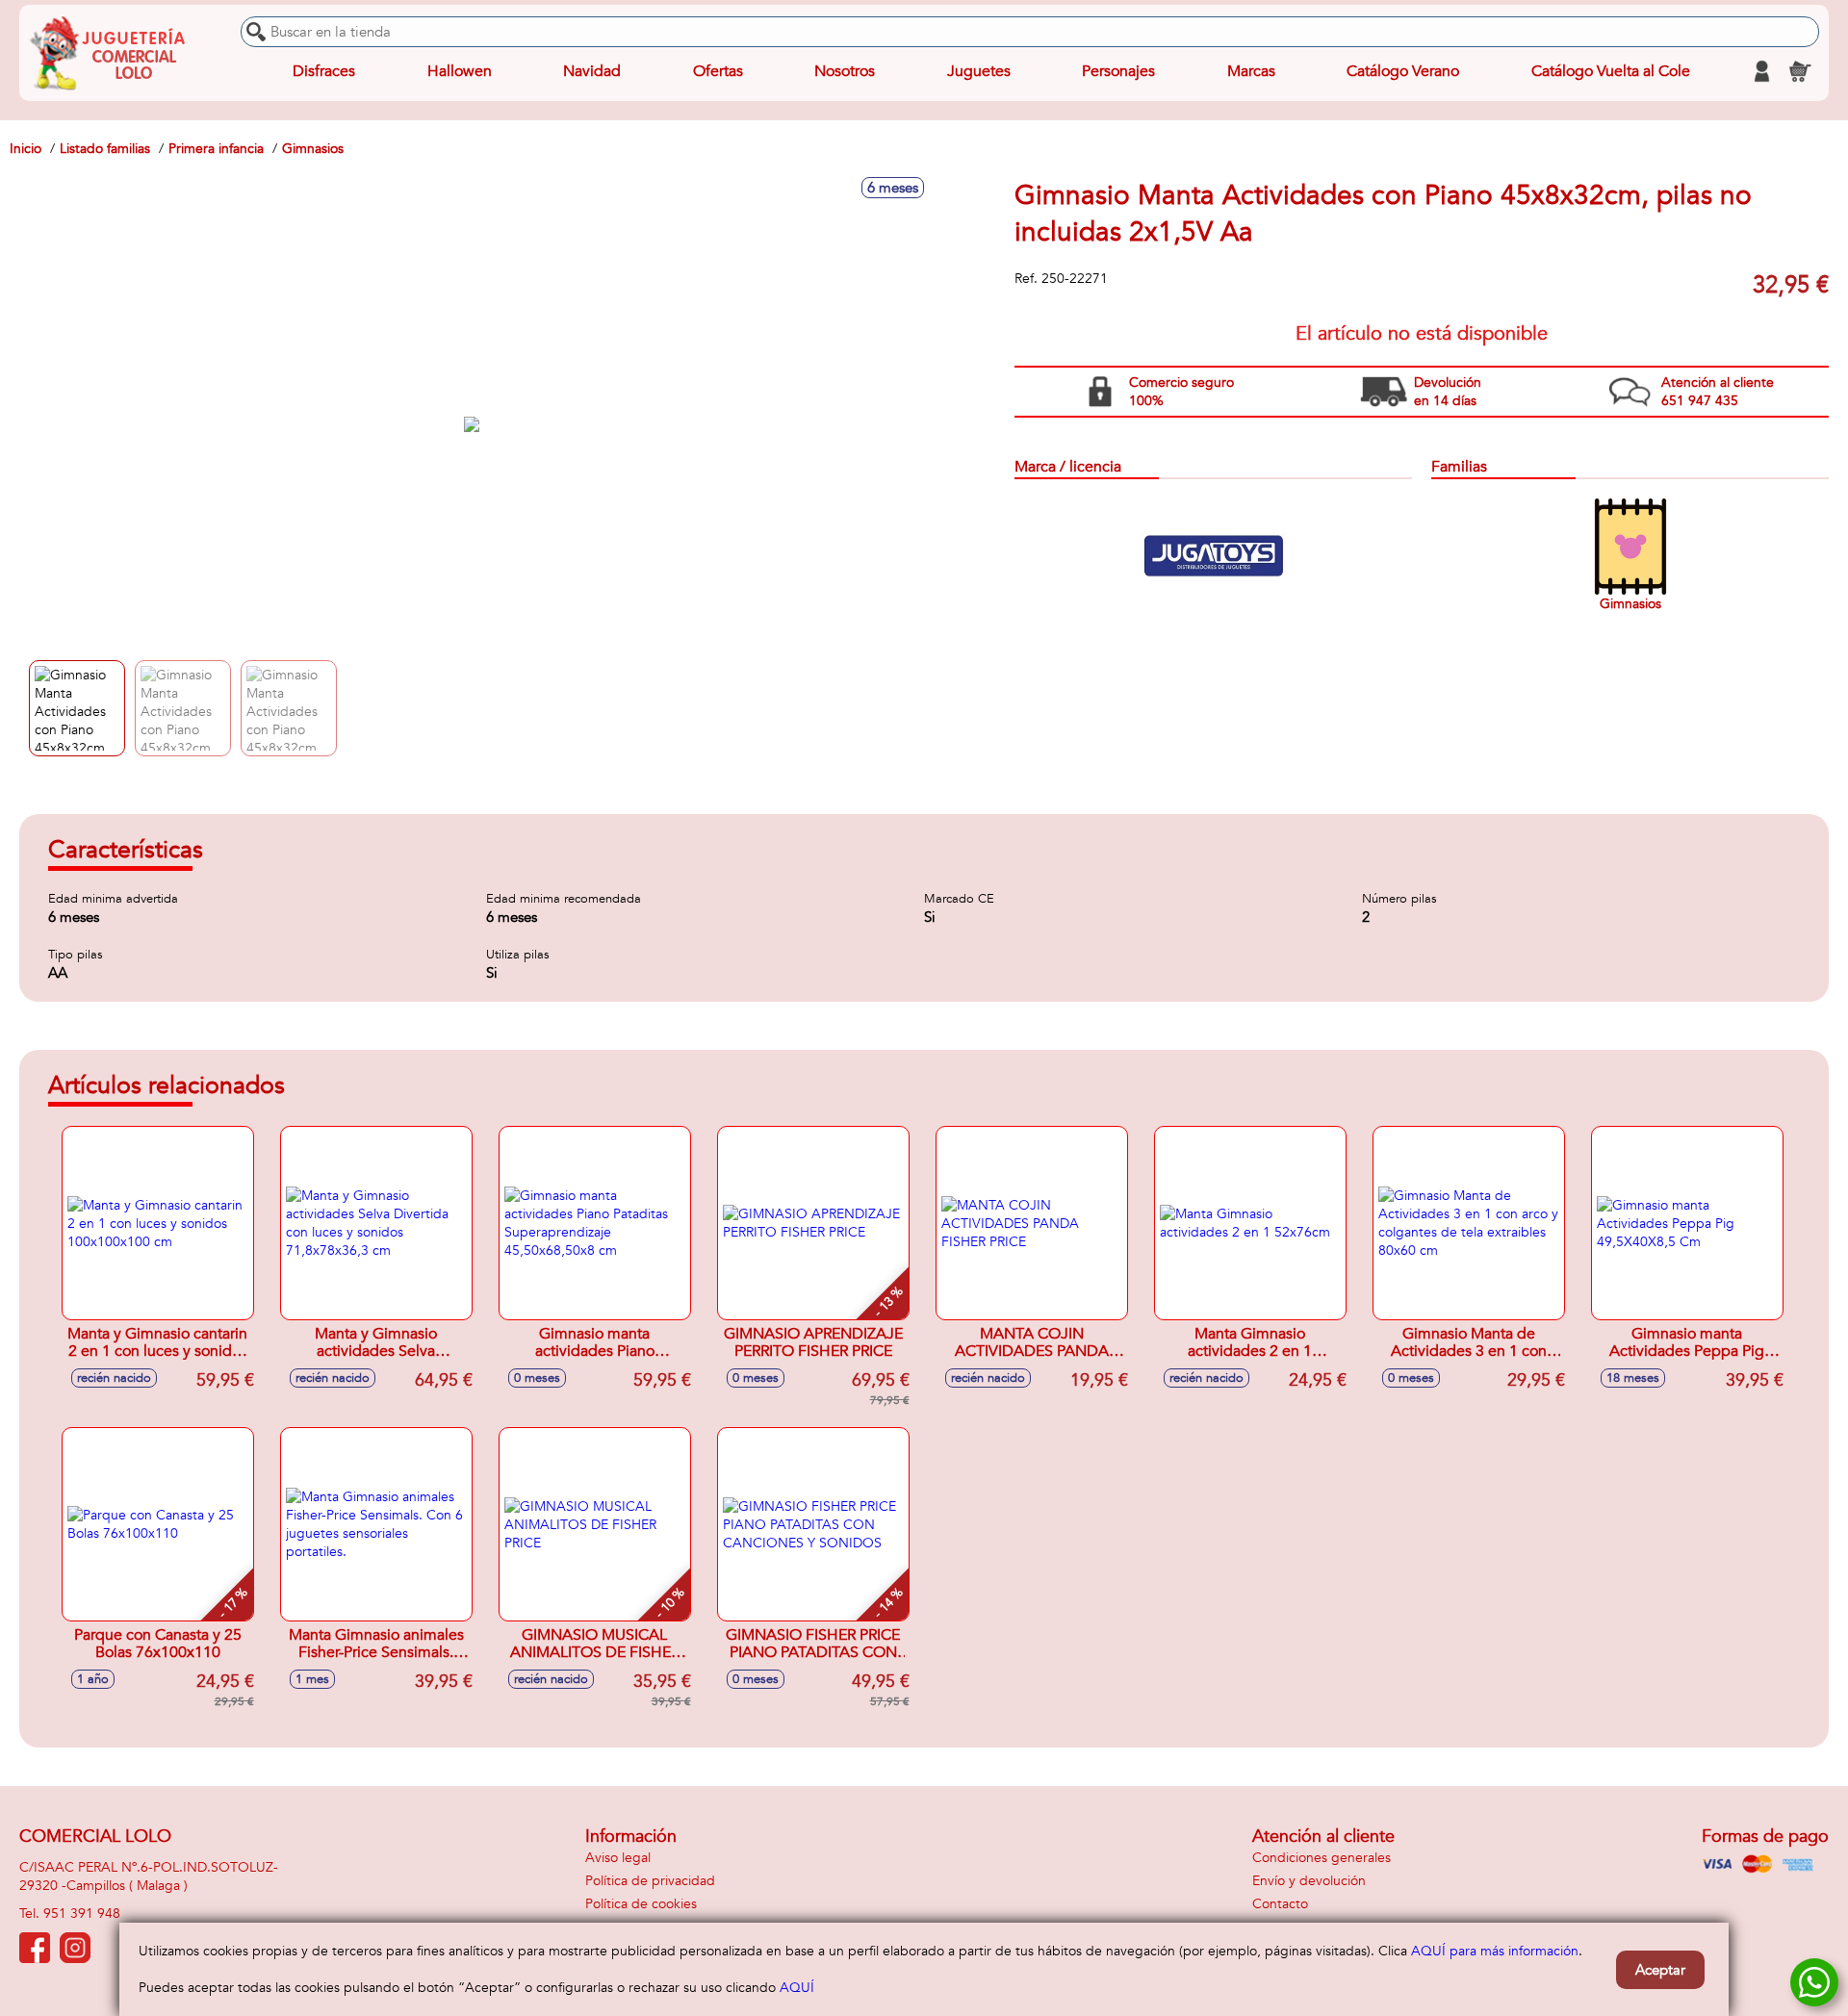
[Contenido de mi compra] (1800, 71)
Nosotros (845, 71)
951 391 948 (82, 1914)
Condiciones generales (1322, 1858)
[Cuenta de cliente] (1761, 71)
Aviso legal (618, 1858)
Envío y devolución (1309, 1881)
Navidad (592, 71)
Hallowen (460, 71)
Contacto (1280, 1904)
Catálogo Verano (1403, 71)
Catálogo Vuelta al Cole (1611, 71)
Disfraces (324, 71)
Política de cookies (641, 1904)
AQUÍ (797, 1988)
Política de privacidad (650, 1881)
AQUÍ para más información (1495, 1951)
